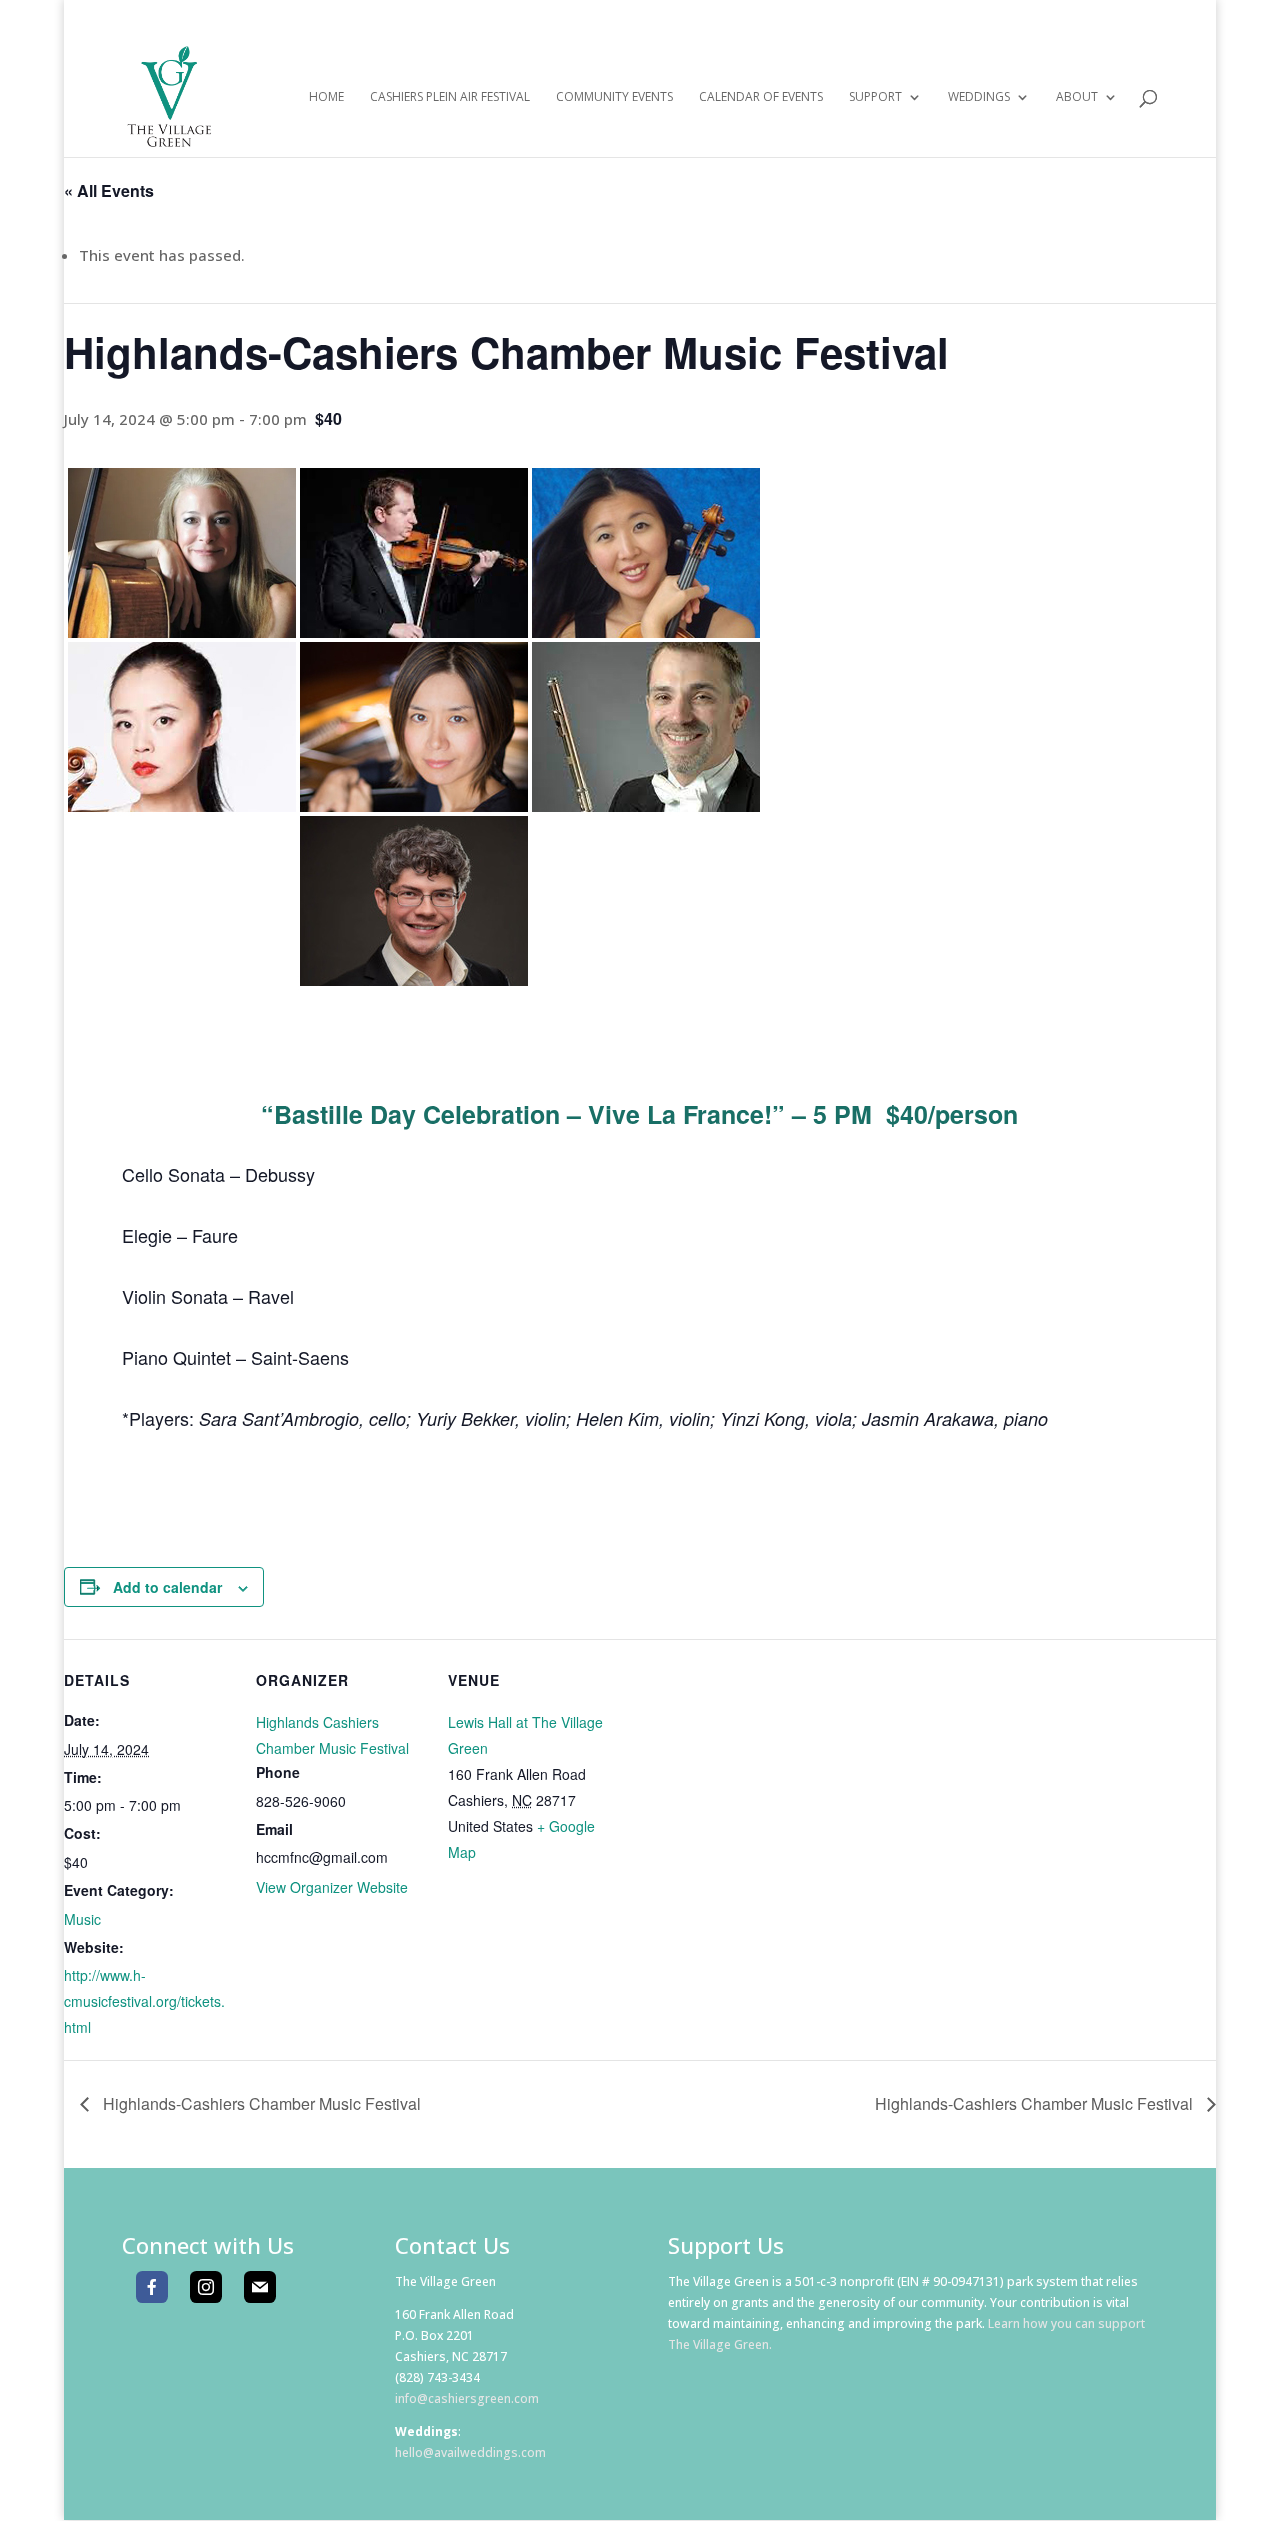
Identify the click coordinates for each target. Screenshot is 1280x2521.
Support (875, 97)
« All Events (109, 190)
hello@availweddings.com (470, 2452)
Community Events (614, 97)
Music (82, 1919)
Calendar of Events (761, 97)
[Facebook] (152, 2287)
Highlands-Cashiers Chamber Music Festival (260, 2103)
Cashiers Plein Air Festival (450, 97)
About (1077, 97)
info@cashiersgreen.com (467, 2398)
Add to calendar (167, 1587)
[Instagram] (206, 2287)
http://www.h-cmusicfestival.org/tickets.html (144, 2001)
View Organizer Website (332, 1887)
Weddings (979, 97)
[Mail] (260, 2287)
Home (326, 97)
